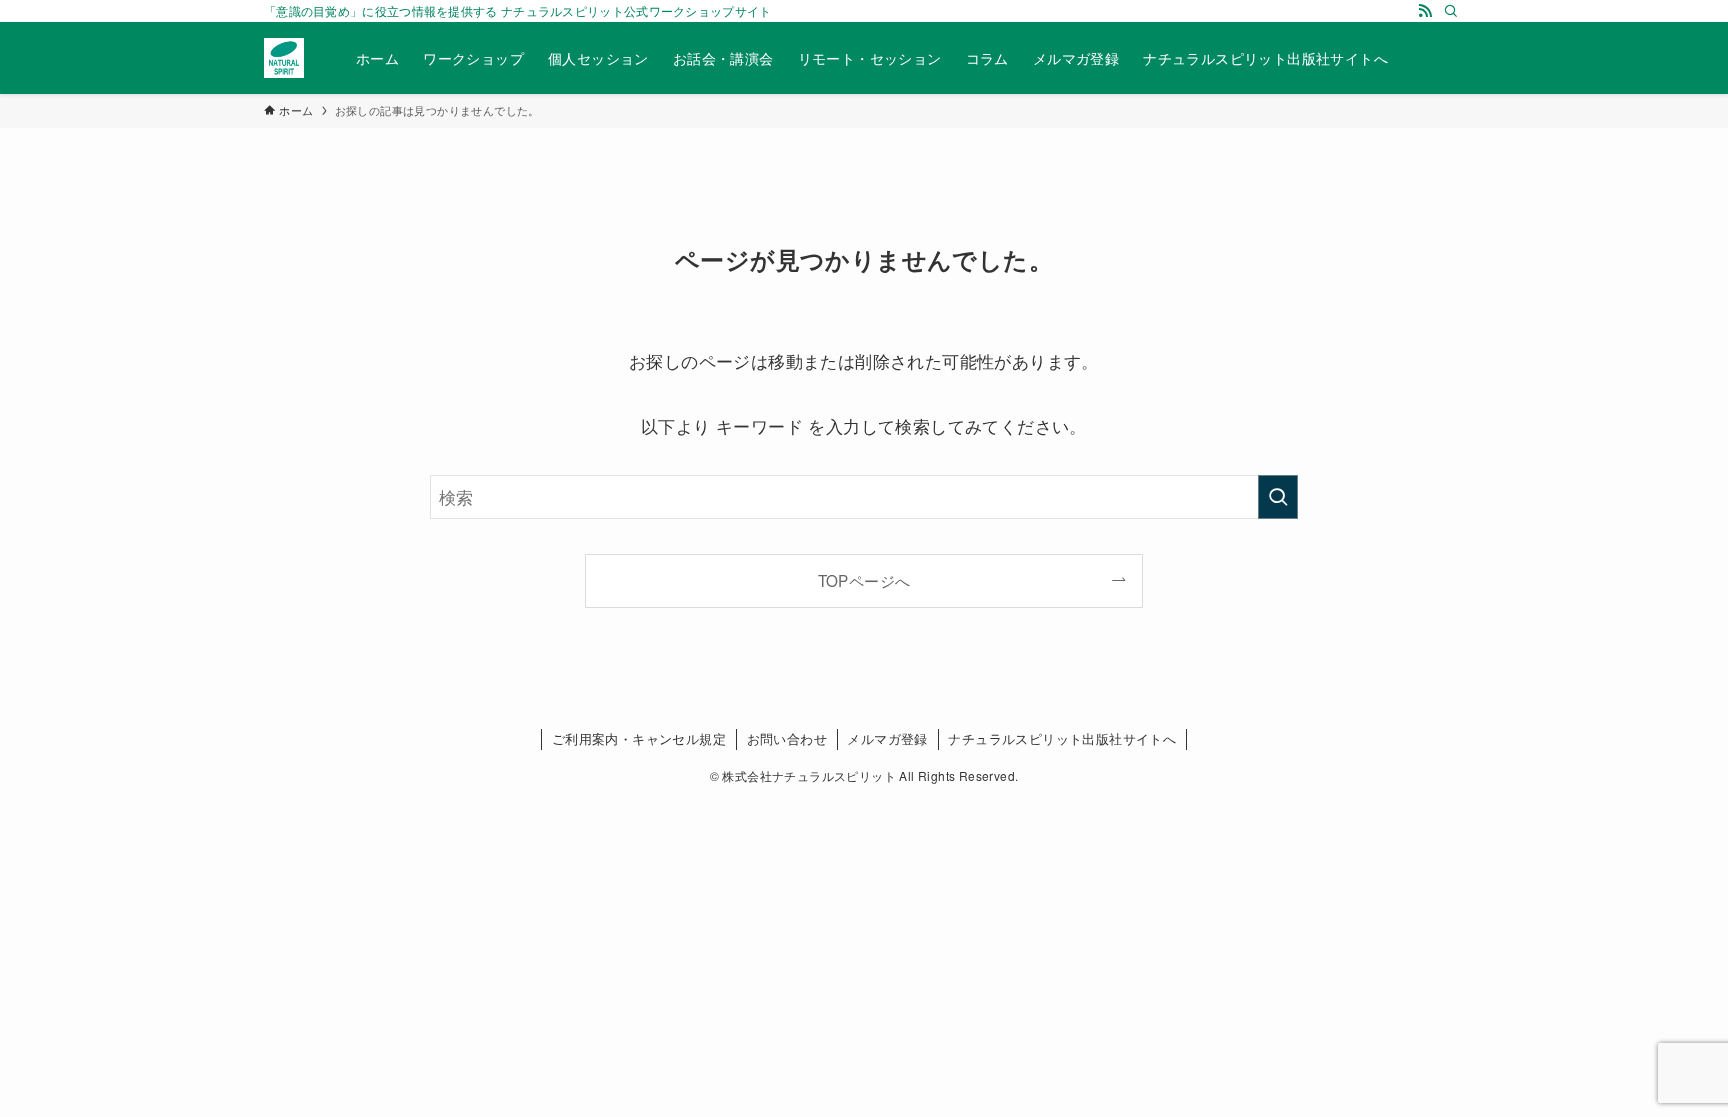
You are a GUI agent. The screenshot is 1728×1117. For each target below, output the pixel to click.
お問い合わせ (787, 738)
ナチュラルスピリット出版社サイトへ (1062, 738)
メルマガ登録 (887, 738)
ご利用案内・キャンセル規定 (639, 738)
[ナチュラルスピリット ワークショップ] (284, 58)
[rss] (1425, 11)
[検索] (1451, 11)
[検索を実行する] (1278, 497)
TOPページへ (864, 580)
